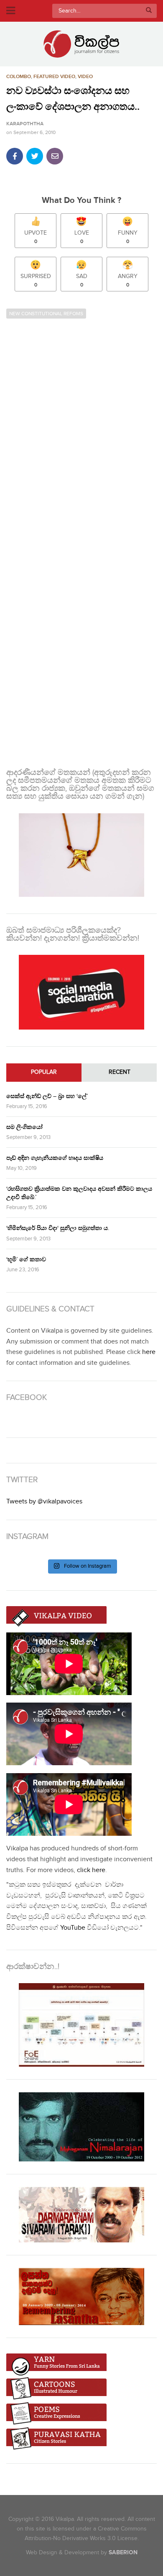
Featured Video (54, 77)
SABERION (123, 2552)
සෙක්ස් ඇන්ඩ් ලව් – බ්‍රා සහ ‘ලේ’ (47, 1096)
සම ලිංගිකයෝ (24, 1127)
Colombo (19, 77)
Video (85, 77)
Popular (44, 1072)
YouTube (73, 1928)
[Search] (149, 11)
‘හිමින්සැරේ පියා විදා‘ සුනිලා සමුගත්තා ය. (58, 1228)
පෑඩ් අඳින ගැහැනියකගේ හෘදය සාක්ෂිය (55, 1158)
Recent (120, 1072)
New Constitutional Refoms (46, 314)
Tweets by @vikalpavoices (44, 1502)
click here (91, 1870)
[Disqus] (81, 431)
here (149, 1352)
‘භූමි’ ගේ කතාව (26, 1259)
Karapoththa (25, 124)
